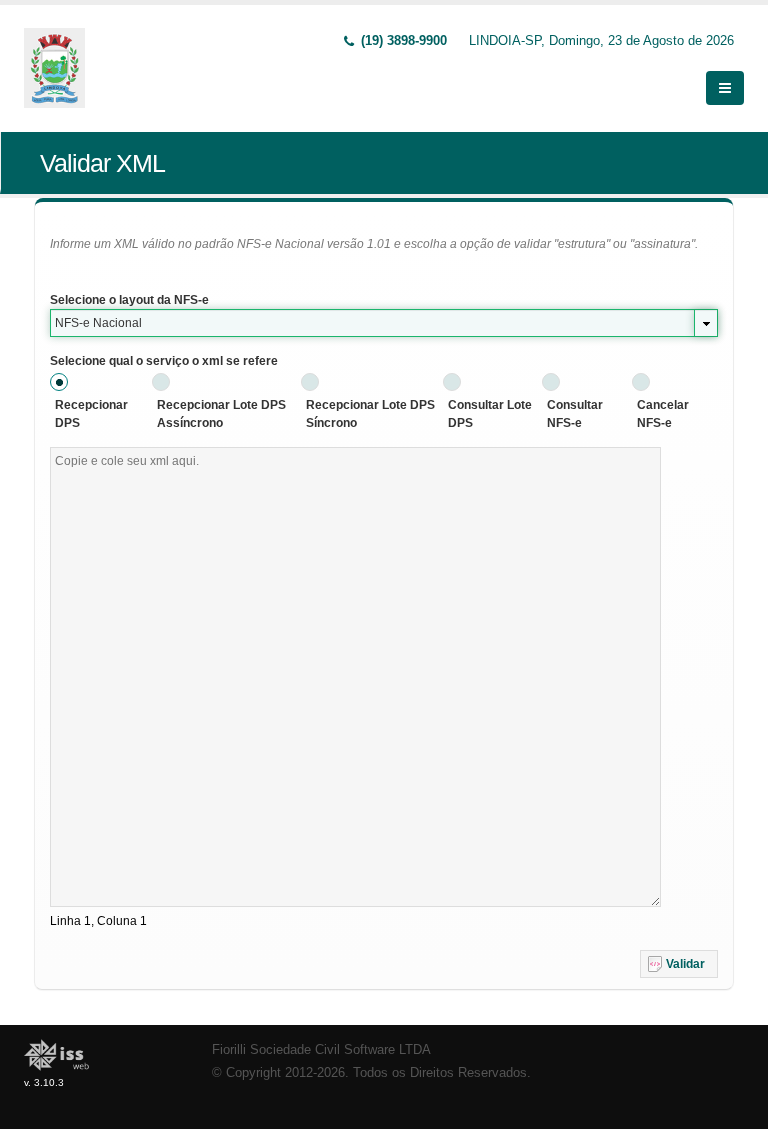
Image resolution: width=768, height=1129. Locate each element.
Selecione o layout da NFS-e (129, 300)
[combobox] (384, 323)
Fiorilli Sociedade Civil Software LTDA (321, 1050)
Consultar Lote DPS (490, 414)
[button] (679, 964)
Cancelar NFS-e (663, 414)
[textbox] (355, 677)
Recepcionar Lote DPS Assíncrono (221, 414)
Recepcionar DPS (91, 414)
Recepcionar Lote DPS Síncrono (370, 414)
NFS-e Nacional (98, 323)
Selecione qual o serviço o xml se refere (164, 361)
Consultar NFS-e (575, 414)
